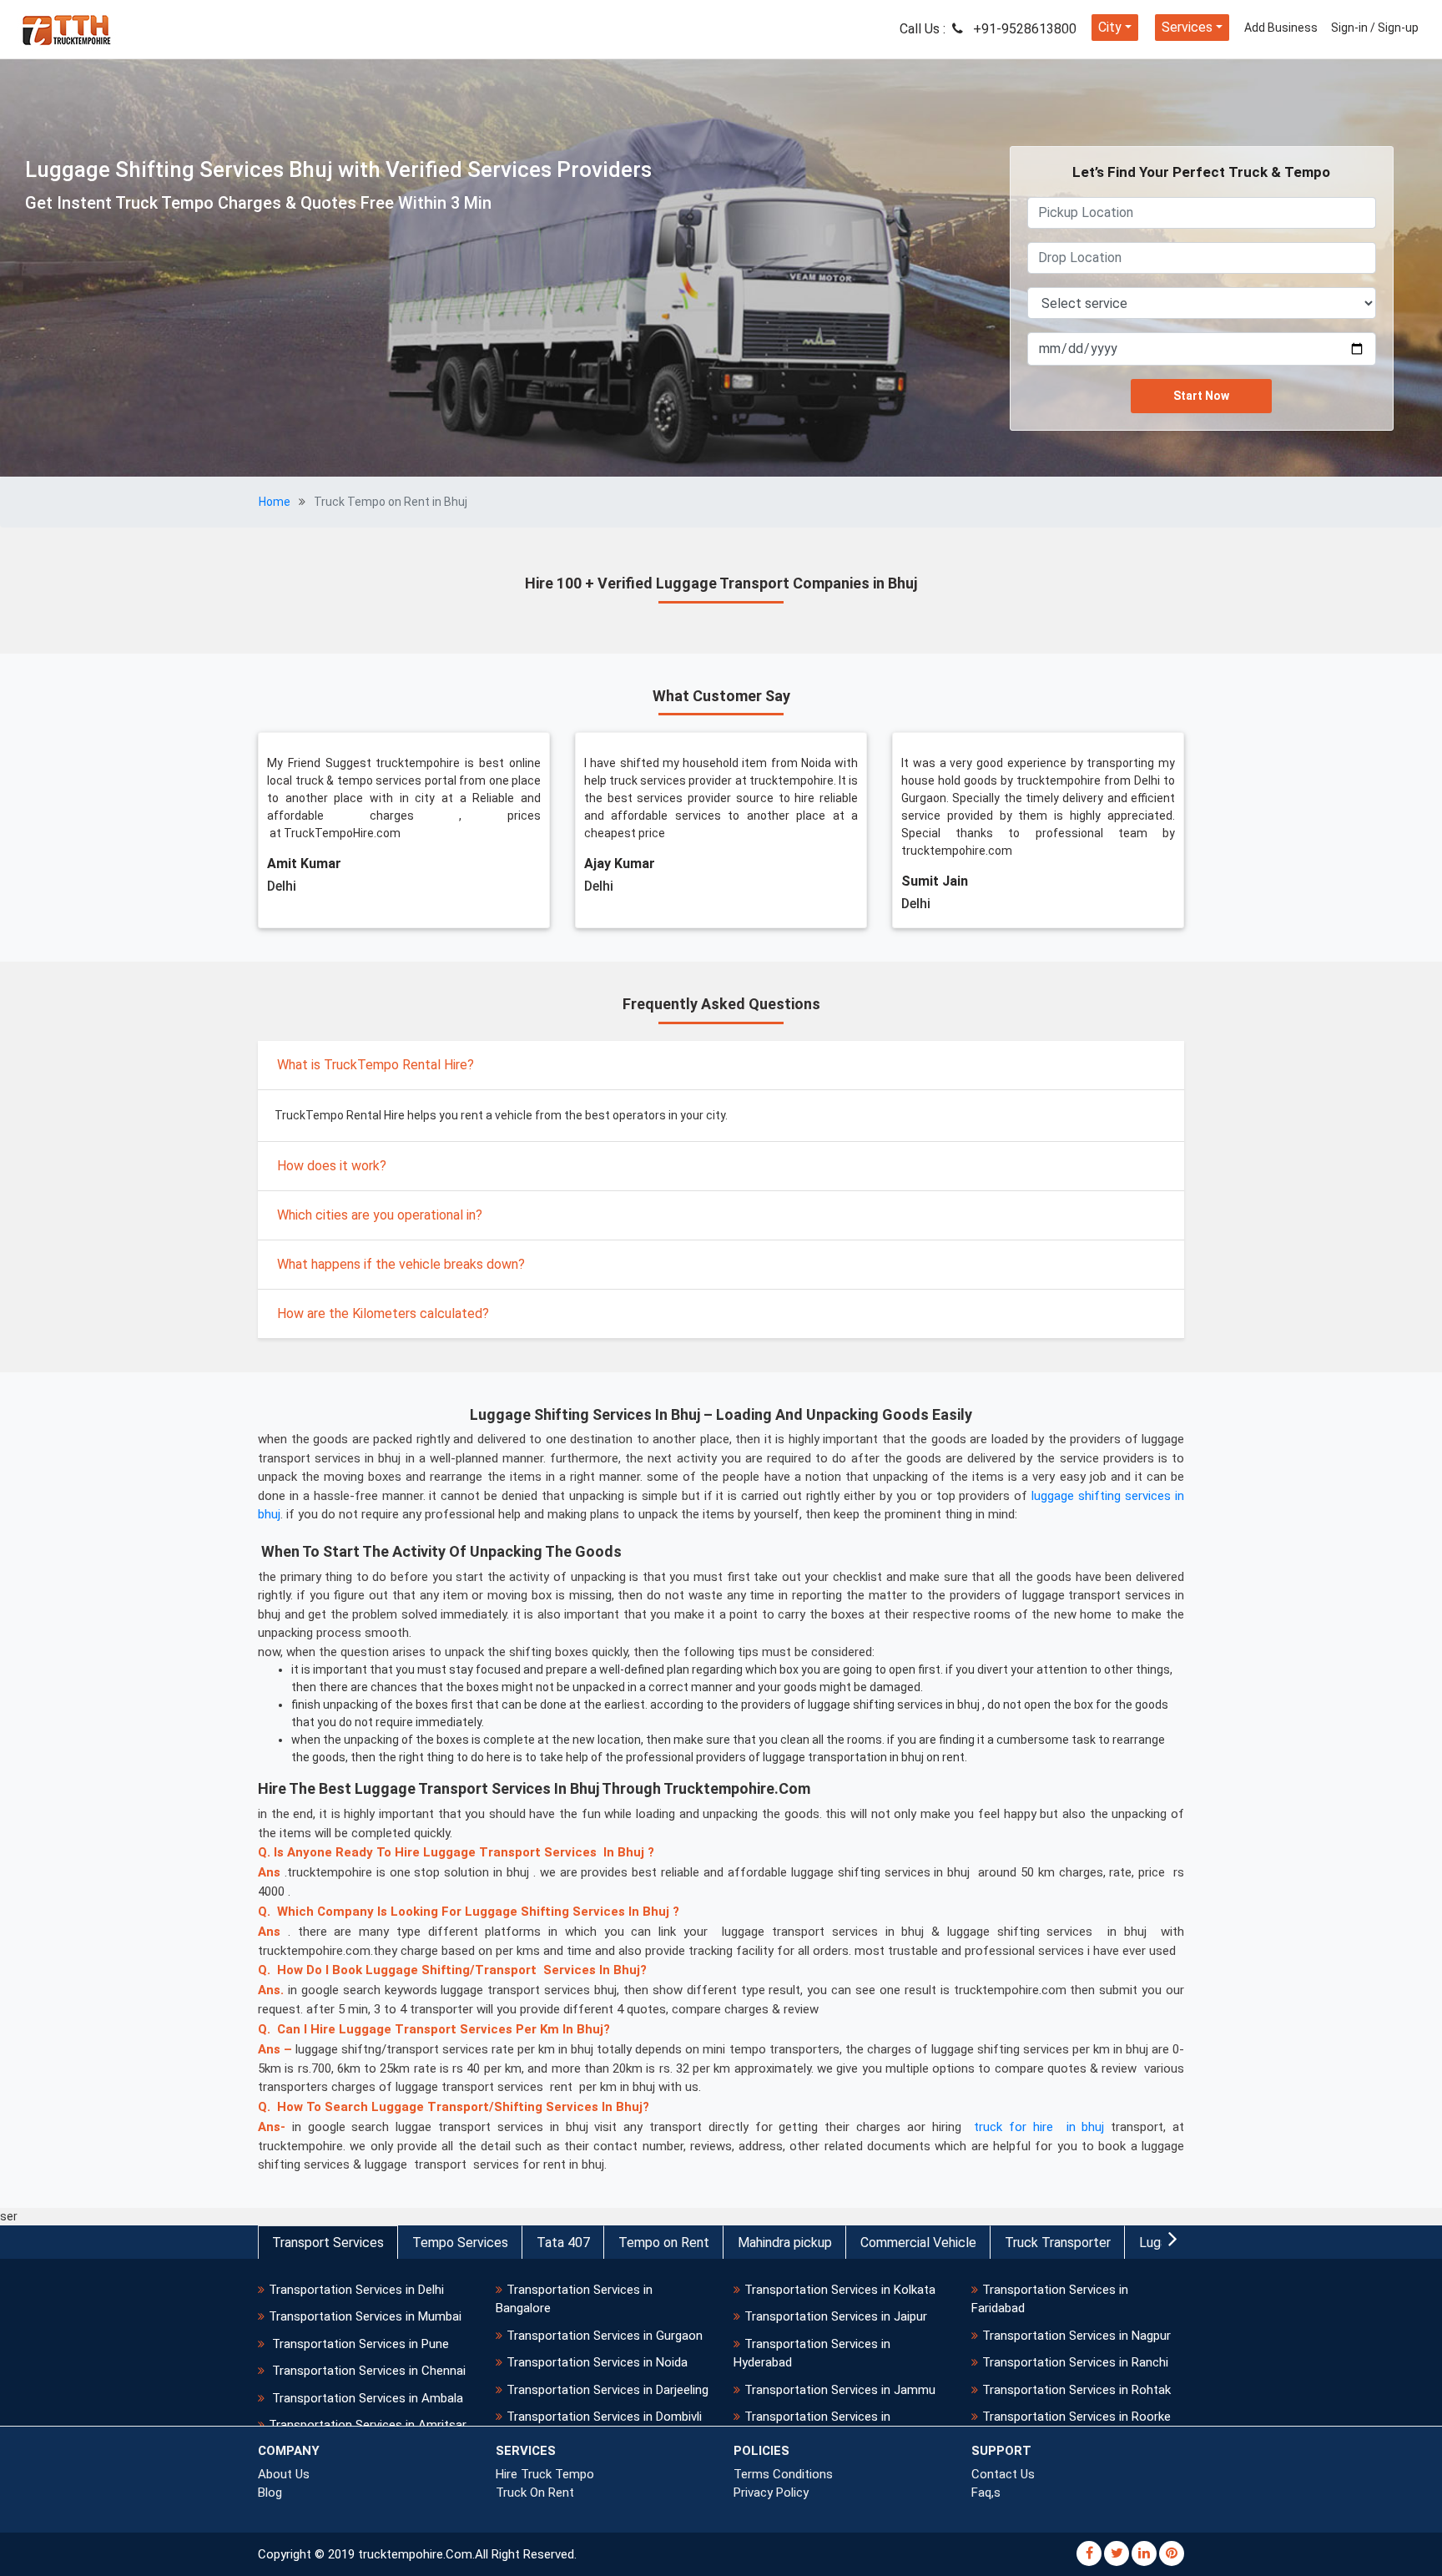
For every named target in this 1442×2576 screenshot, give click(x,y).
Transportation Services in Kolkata (840, 2290)
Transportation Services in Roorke (1076, 2417)
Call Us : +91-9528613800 (988, 29)
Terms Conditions (783, 2474)
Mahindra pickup (785, 2243)
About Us (284, 2474)
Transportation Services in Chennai (367, 2371)
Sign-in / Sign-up (1375, 28)
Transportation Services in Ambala (366, 2398)
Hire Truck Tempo (545, 2474)
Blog (270, 2493)
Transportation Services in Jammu (840, 2390)
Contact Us (1003, 2474)
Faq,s (986, 2493)
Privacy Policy (771, 2493)
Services (1187, 27)
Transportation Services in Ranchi (1075, 2362)
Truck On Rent (535, 2493)
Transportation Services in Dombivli (604, 2417)
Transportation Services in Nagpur (1076, 2336)
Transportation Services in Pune (359, 2344)
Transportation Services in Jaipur (836, 2316)
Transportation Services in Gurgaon (605, 2336)
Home (275, 502)
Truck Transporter (1058, 2243)
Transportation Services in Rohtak (1076, 2390)
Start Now (1201, 396)
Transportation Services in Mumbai (365, 2316)
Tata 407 (563, 2243)
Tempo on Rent (664, 2243)
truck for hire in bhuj (1039, 2127)
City (1110, 27)
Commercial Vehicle (918, 2243)
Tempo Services (460, 2243)
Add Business (1281, 28)
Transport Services (328, 2243)
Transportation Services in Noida (597, 2362)
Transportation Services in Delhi (356, 2290)
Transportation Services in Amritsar (368, 2425)
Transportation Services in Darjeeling (608, 2390)
